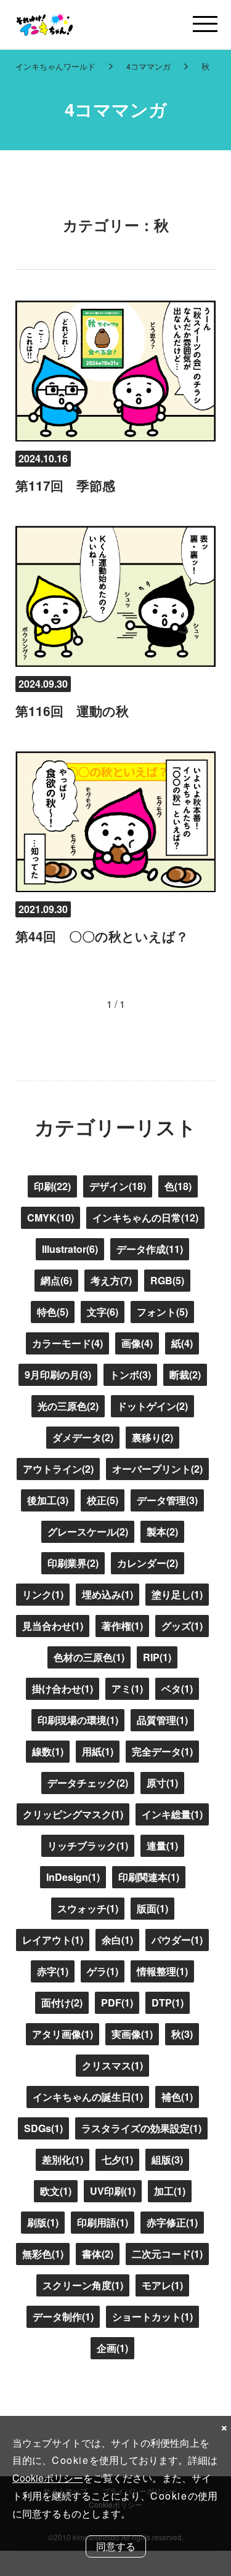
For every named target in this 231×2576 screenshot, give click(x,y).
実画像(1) (132, 2034)
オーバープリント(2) (157, 1469)
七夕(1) (117, 2159)
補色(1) (177, 2097)
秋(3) (182, 2034)
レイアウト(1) (53, 1940)
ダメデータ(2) (83, 1437)
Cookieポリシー (48, 2478)
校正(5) (103, 1500)
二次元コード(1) (167, 2254)
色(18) (178, 1186)
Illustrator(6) (70, 1249)
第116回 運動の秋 (72, 711)
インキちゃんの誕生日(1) (88, 2097)
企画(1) (112, 2348)
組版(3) (167, 2159)
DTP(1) (168, 2002)
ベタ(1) (177, 1688)
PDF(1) (117, 2002)
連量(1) (162, 1845)
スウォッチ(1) (88, 1908)
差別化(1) (63, 2159)
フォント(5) (162, 1312)
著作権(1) (122, 1626)
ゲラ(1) (103, 1971)
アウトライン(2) (58, 1469)
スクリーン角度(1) (83, 2285)
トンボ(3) (130, 1375)
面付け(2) (62, 2002)
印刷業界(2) (73, 1563)
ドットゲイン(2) (152, 1406)
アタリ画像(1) (63, 2034)
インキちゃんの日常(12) (145, 1218)
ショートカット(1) (152, 2316)
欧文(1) (56, 2191)
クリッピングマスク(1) (73, 1814)
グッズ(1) (182, 1626)
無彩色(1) (43, 2254)
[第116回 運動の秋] (115, 596)
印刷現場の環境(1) (78, 1720)
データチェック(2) (88, 1783)
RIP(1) (157, 1657)
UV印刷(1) (113, 2191)
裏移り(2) (152, 1437)
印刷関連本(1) (149, 1877)
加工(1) (170, 2191)
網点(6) (56, 1280)
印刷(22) (52, 1186)
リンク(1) (43, 1594)
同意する (116, 2546)
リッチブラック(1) (88, 1845)
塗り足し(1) (177, 1594)
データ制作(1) (63, 2316)
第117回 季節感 (65, 485)
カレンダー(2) (148, 1563)
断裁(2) (185, 1375)
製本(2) (162, 1532)
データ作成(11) (150, 1249)
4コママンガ (148, 66)
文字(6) (103, 1312)
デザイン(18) (118, 1186)
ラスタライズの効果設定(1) (141, 2128)
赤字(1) (53, 1971)
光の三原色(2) (68, 1406)
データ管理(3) (167, 1500)
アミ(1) (127, 1688)
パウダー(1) (177, 1940)
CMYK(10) (51, 1218)
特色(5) (53, 1312)
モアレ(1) (162, 2285)
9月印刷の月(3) (58, 1375)
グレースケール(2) (88, 1532)
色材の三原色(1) (89, 1657)
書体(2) (98, 2254)
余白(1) (117, 1940)
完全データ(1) (162, 1751)
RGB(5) (167, 1280)
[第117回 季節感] (115, 371)
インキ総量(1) (172, 1814)
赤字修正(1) (172, 2222)
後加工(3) (48, 1500)
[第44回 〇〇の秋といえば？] (115, 822)
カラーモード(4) (67, 1343)
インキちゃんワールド (55, 66)
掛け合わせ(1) (63, 1688)
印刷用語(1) (103, 2222)
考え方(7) (111, 1280)
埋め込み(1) (107, 1594)
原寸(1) (162, 1783)
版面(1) (152, 1908)
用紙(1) (98, 1751)
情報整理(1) (162, 1971)
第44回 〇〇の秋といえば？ (102, 936)
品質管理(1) (162, 1720)
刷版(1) (43, 2222)
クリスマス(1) (112, 2065)
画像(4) (137, 1343)
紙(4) (182, 1343)
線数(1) (48, 1751)
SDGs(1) (43, 2128)
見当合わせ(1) (53, 1626)
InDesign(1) (73, 1877)
